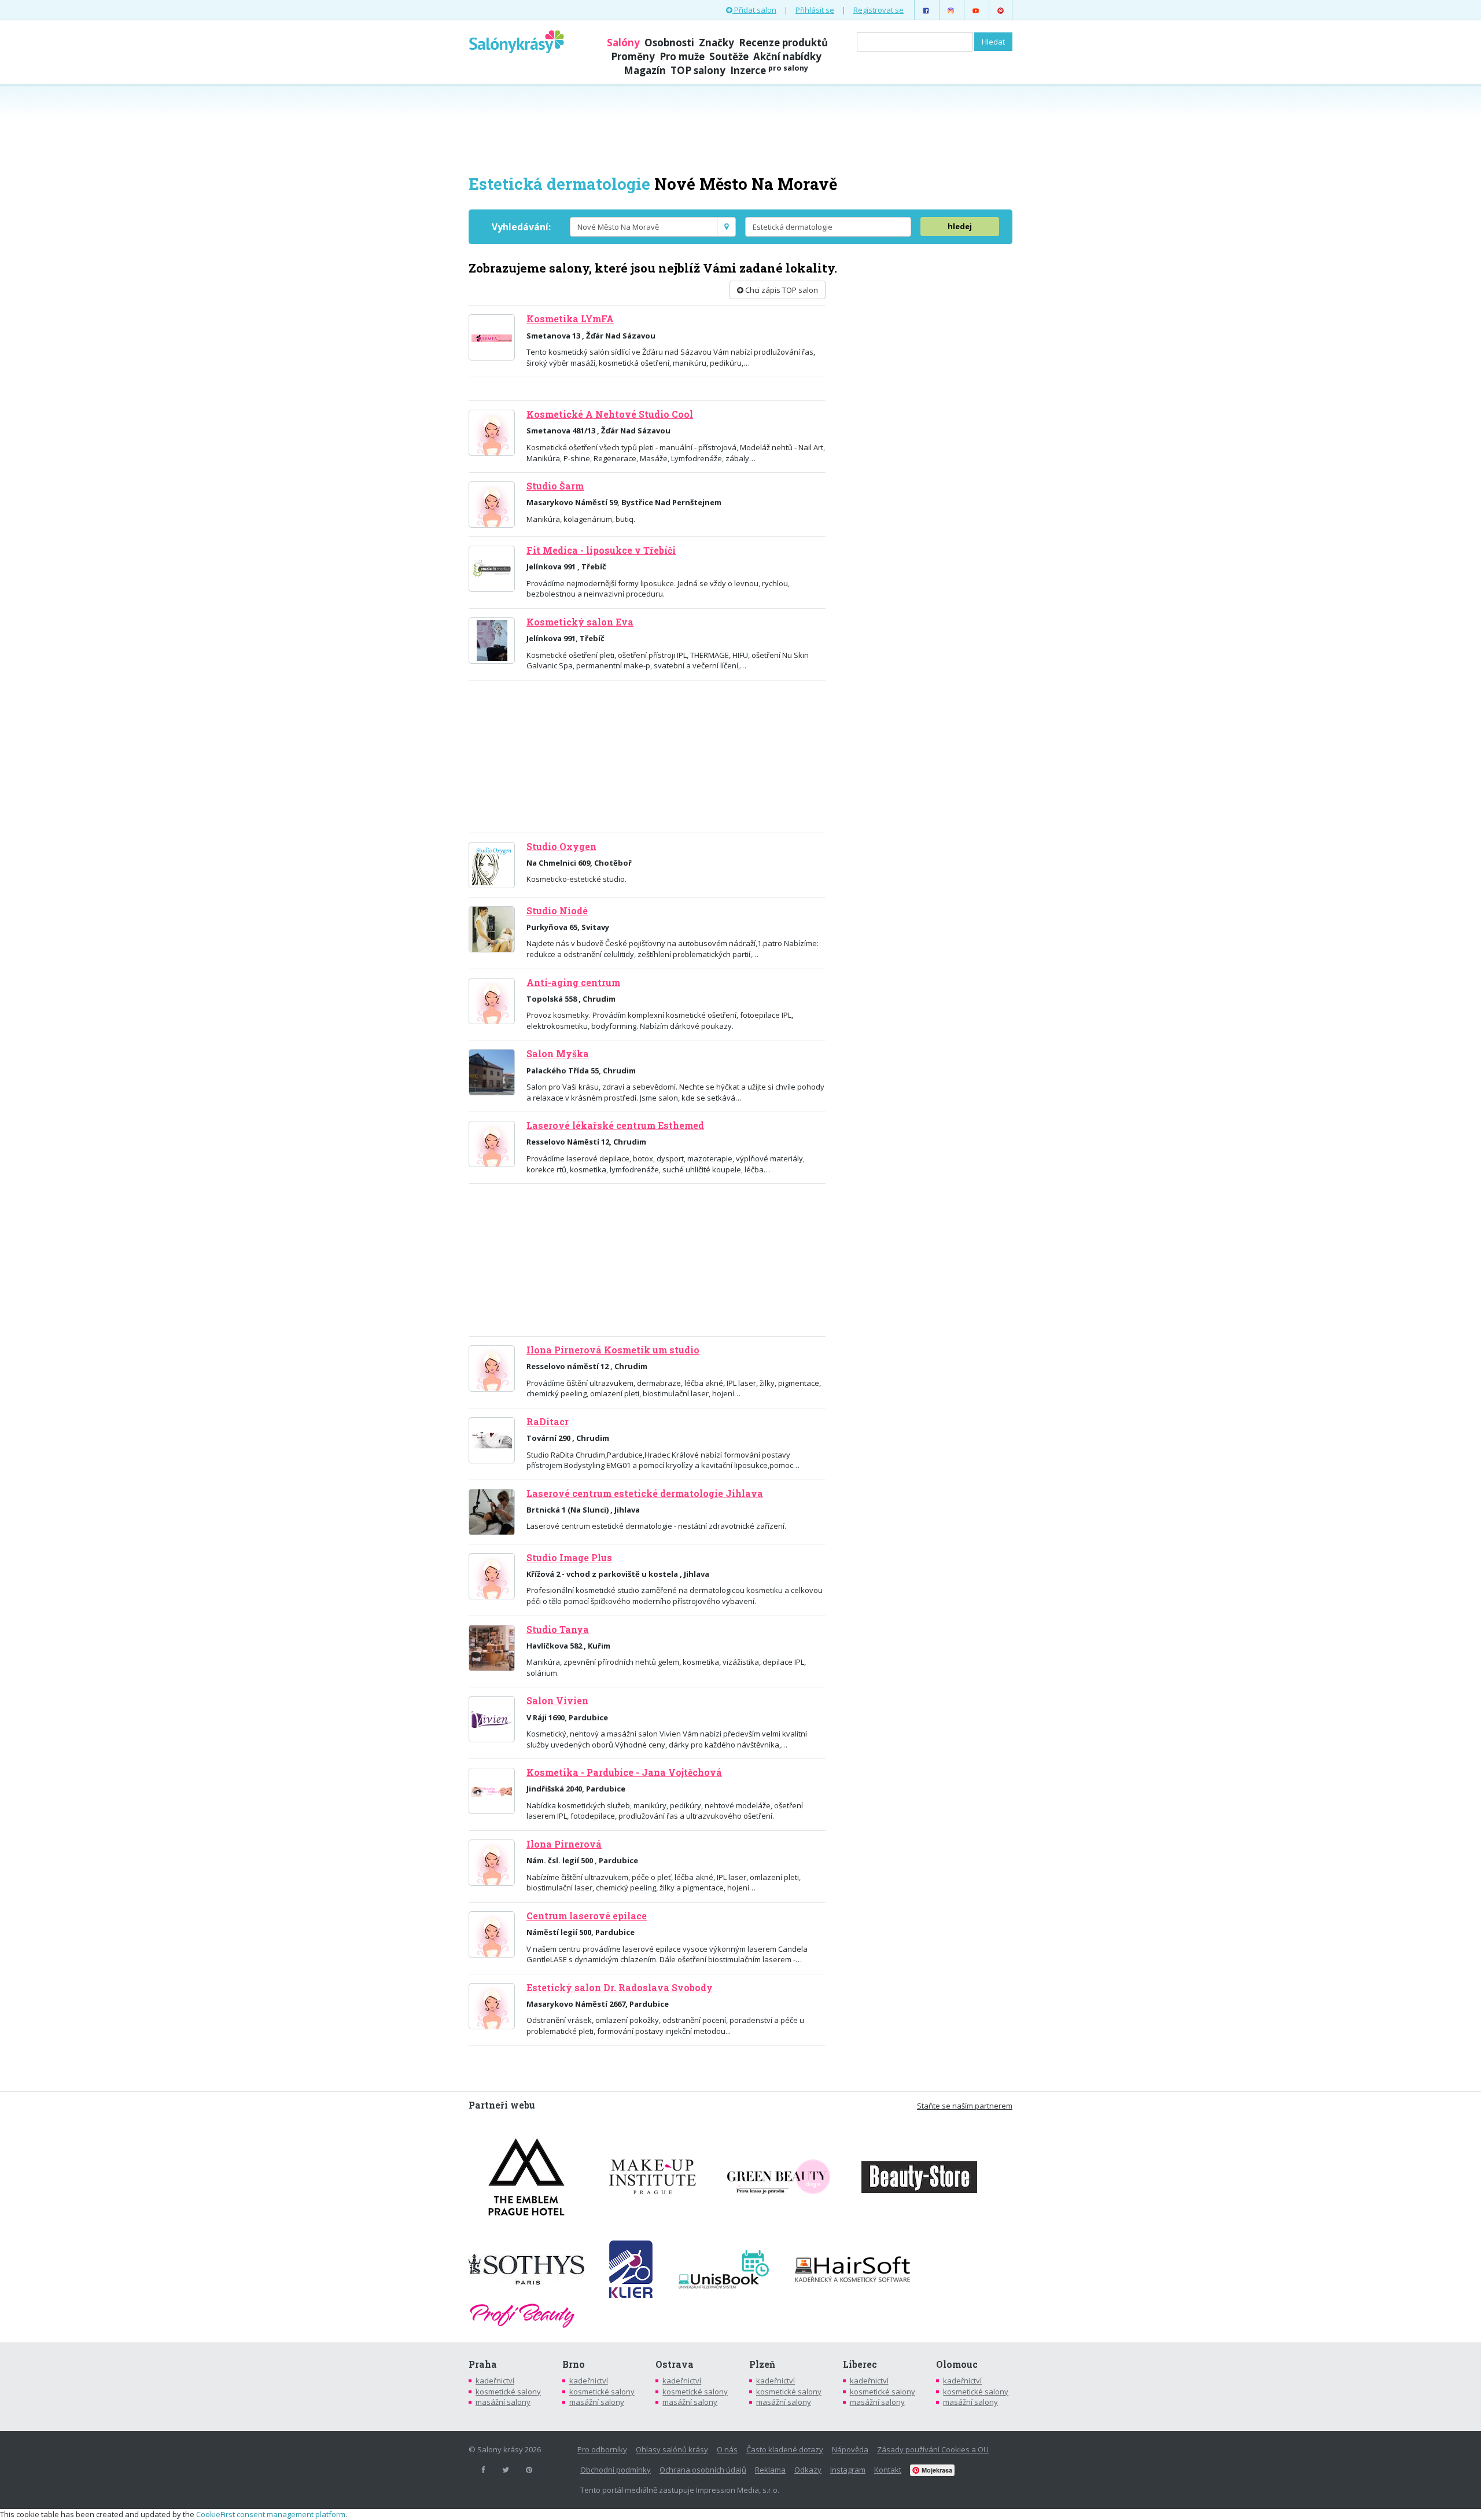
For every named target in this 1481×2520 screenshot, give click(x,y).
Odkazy (808, 2470)
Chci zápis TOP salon (781, 290)
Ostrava (675, 2364)
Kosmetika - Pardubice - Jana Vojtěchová (624, 1772)
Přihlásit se (815, 10)
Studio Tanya (558, 1629)
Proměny (633, 56)
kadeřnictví (495, 2381)
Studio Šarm (555, 486)
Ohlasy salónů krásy (672, 2449)
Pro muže (682, 56)
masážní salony (503, 2402)
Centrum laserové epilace (587, 1916)
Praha (483, 2364)
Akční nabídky (787, 56)
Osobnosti (669, 43)
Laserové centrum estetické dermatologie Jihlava (645, 1493)
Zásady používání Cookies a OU (933, 2449)
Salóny (623, 43)
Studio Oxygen (561, 847)
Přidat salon (754, 10)
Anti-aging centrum (573, 983)
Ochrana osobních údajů (703, 2470)
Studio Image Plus (569, 1558)
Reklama (770, 2470)
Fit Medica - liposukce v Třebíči (601, 550)
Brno (574, 2364)
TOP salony (698, 70)
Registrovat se (878, 10)
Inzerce (769, 70)
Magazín (645, 70)
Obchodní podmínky (616, 2470)
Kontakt (888, 2470)
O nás (727, 2449)
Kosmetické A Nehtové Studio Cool (610, 414)
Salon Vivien (557, 1701)
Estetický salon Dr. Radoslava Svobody (620, 1988)
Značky (716, 43)
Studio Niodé (557, 911)
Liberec (860, 2364)
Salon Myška (558, 1054)
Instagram (848, 2470)
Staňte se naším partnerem (965, 2106)
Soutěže (729, 56)
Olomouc (957, 2364)
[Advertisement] (740, 128)
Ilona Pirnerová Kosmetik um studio (613, 1350)
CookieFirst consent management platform (271, 2514)
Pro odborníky (602, 2449)
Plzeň (762, 2364)
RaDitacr (548, 1422)
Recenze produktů (783, 43)
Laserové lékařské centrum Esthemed (615, 1125)
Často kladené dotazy (785, 2449)
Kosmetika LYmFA (570, 319)
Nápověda (850, 2449)
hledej (960, 226)
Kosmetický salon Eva (580, 622)
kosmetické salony (508, 2392)
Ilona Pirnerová (564, 1844)
